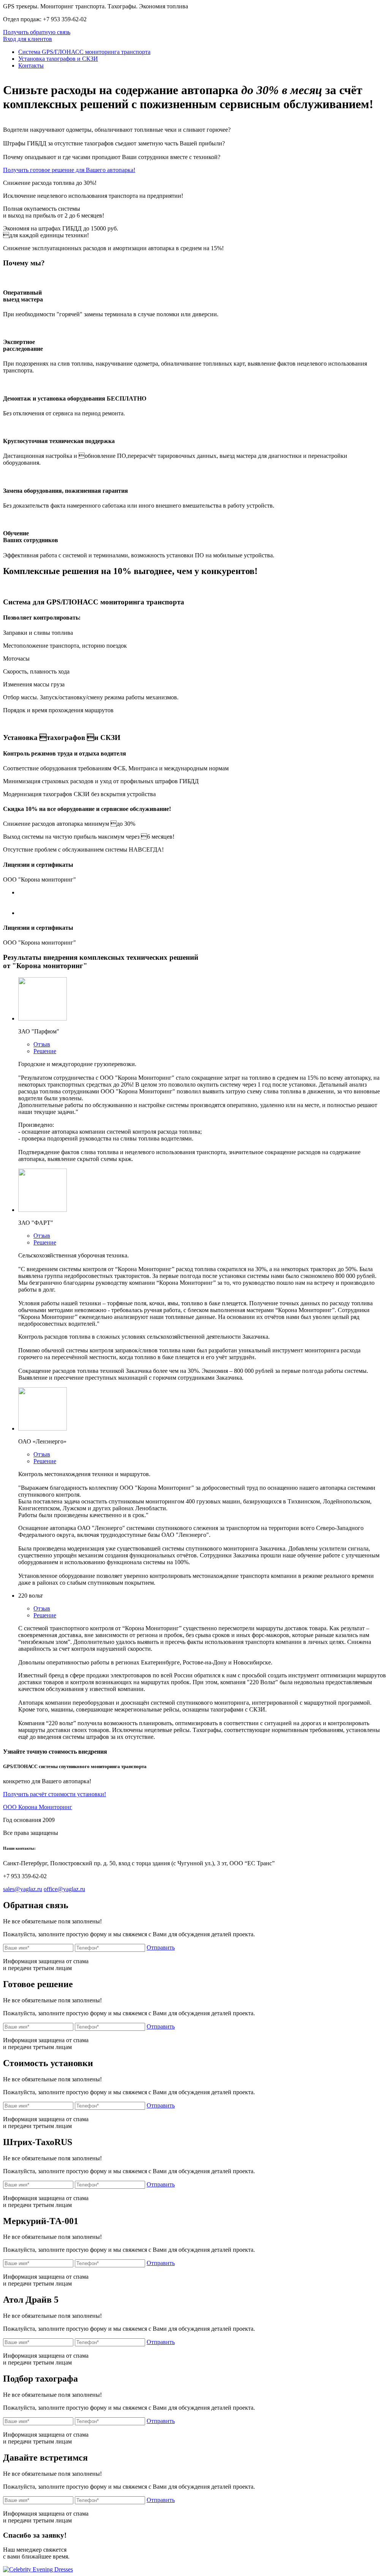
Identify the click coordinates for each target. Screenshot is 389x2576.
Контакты (31, 65)
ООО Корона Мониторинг (38, 1807)
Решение (45, 1051)
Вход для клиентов (28, 39)
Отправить (161, 1947)
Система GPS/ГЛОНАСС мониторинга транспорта (84, 52)
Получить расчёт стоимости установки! (55, 1794)
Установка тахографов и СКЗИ (58, 59)
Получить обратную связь (37, 32)
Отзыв (42, 1044)
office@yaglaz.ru (64, 1889)
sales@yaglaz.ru (23, 1889)
